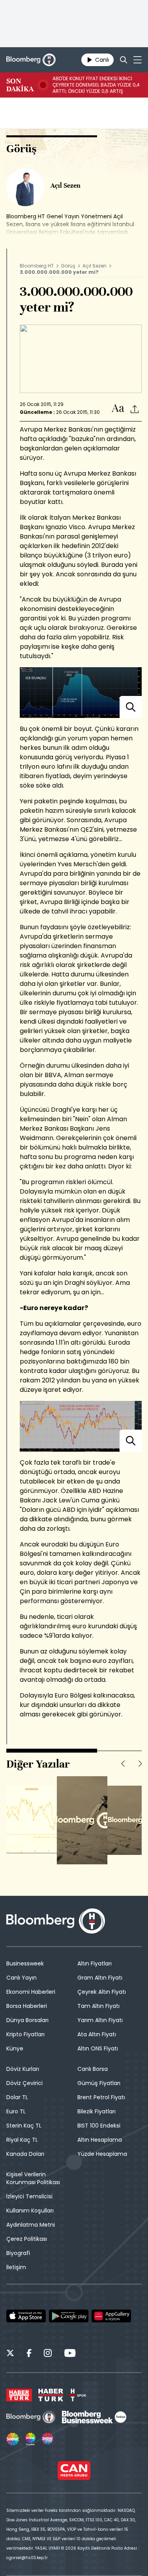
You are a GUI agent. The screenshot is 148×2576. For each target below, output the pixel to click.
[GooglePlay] (69, 2316)
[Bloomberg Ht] (31, 2417)
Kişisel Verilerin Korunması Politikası (33, 2178)
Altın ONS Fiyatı (98, 2048)
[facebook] (29, 2354)
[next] (140, 1764)
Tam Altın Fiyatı (98, 2006)
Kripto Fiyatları (25, 2034)
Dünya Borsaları (27, 2020)
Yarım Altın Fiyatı (100, 2020)
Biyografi (18, 2253)
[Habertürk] (19, 2395)
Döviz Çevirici (24, 2083)
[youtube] (70, 2354)
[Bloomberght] (31, 60)
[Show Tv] (13, 2439)
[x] (10, 2354)
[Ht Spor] (78, 2395)
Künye (15, 2048)
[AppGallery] (111, 2316)
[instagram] (48, 2354)
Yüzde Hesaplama (102, 2154)
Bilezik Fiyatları (96, 2111)
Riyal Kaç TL (22, 2140)
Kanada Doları (25, 2154)
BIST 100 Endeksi (99, 2126)
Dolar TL (17, 2097)
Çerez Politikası (27, 2239)
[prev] (123, 1764)
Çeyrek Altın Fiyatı (102, 1992)
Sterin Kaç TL (24, 2126)
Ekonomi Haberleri (31, 1992)
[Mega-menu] (138, 60)
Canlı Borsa (93, 2069)
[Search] (124, 60)
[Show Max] (48, 2439)
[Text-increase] (118, 409)
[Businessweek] (94, 2417)
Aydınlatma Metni (31, 2225)
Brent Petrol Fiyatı (101, 2097)
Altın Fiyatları (95, 1963)
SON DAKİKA (20, 85)
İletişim (16, 2267)
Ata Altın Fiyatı (97, 2034)
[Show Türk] (30, 2439)
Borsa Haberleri (27, 2006)
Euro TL (16, 2111)
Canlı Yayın (22, 1978)
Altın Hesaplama (100, 2140)
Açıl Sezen (95, 266)
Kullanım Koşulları (30, 2211)
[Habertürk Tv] (51, 2395)
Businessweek (25, 1963)
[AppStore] (26, 2316)
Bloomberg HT (37, 266)
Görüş (68, 266)
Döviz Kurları (23, 2069)
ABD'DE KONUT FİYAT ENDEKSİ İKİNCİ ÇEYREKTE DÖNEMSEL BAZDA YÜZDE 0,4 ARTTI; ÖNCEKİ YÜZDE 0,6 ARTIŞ (96, 85)
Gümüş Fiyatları (99, 2083)
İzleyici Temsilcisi (29, 2196)
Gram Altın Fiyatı (100, 1978)
